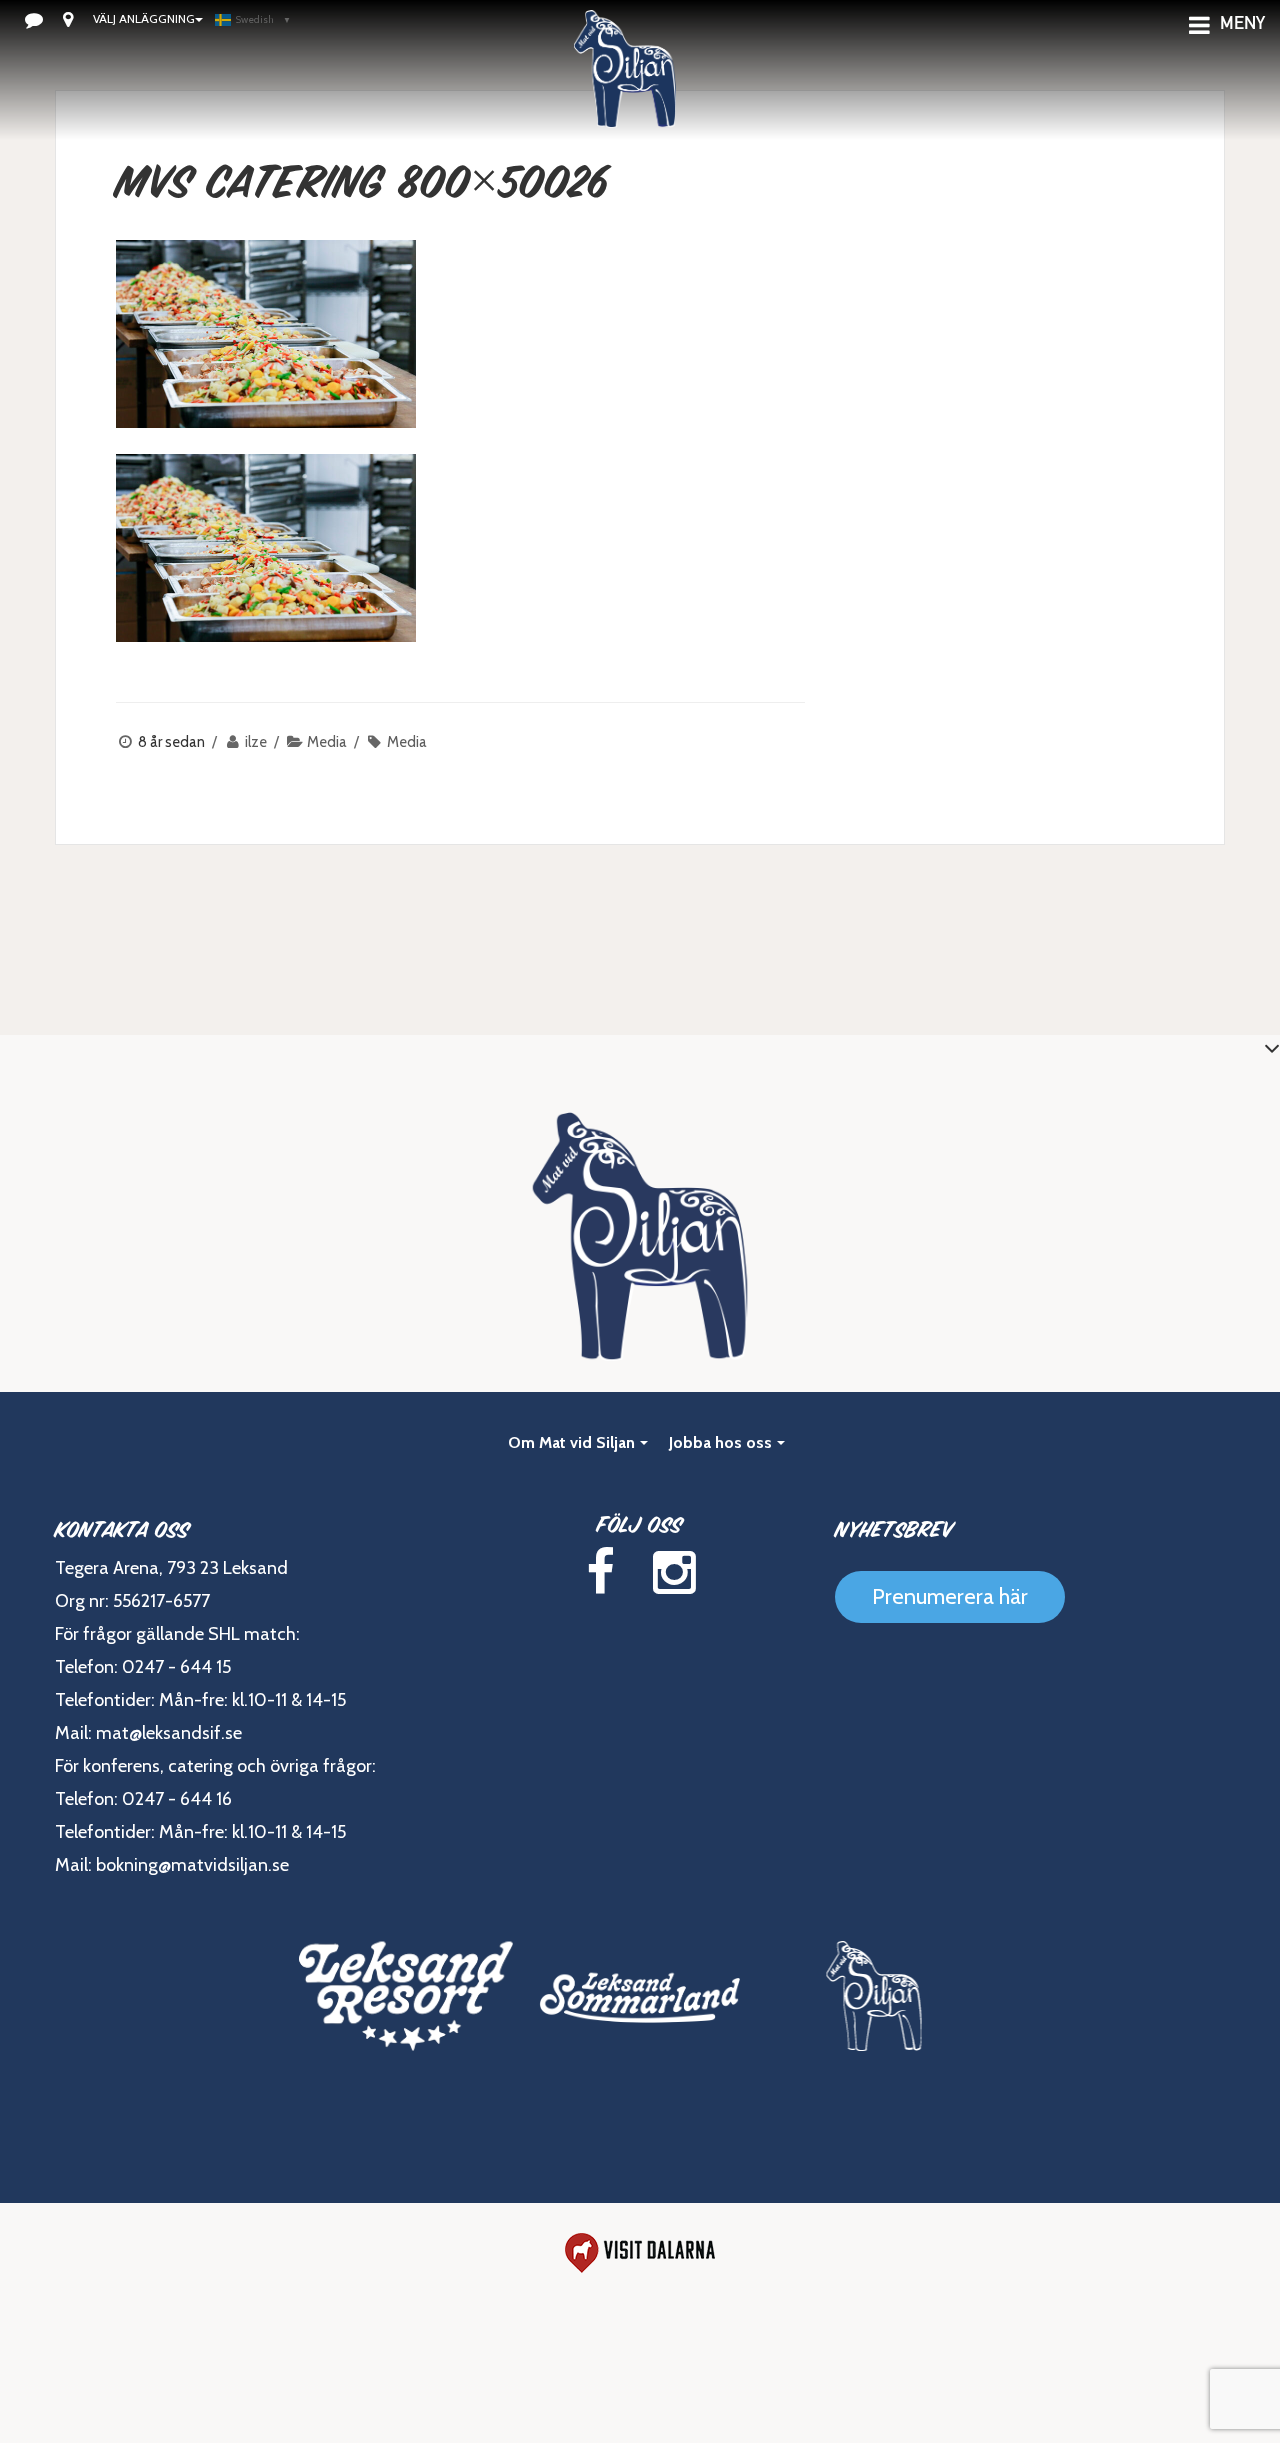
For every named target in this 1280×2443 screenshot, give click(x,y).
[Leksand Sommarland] (640, 1996)
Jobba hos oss (720, 1442)
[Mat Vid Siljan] (874, 1996)
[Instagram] (674, 1572)
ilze (256, 742)
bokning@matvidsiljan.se (192, 1865)
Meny (1242, 25)
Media (327, 742)
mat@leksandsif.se (169, 1733)
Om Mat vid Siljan (571, 1442)
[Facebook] (600, 1572)
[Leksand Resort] (406, 1996)
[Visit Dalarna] (640, 2253)
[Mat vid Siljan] (625, 95)
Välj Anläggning (144, 18)
